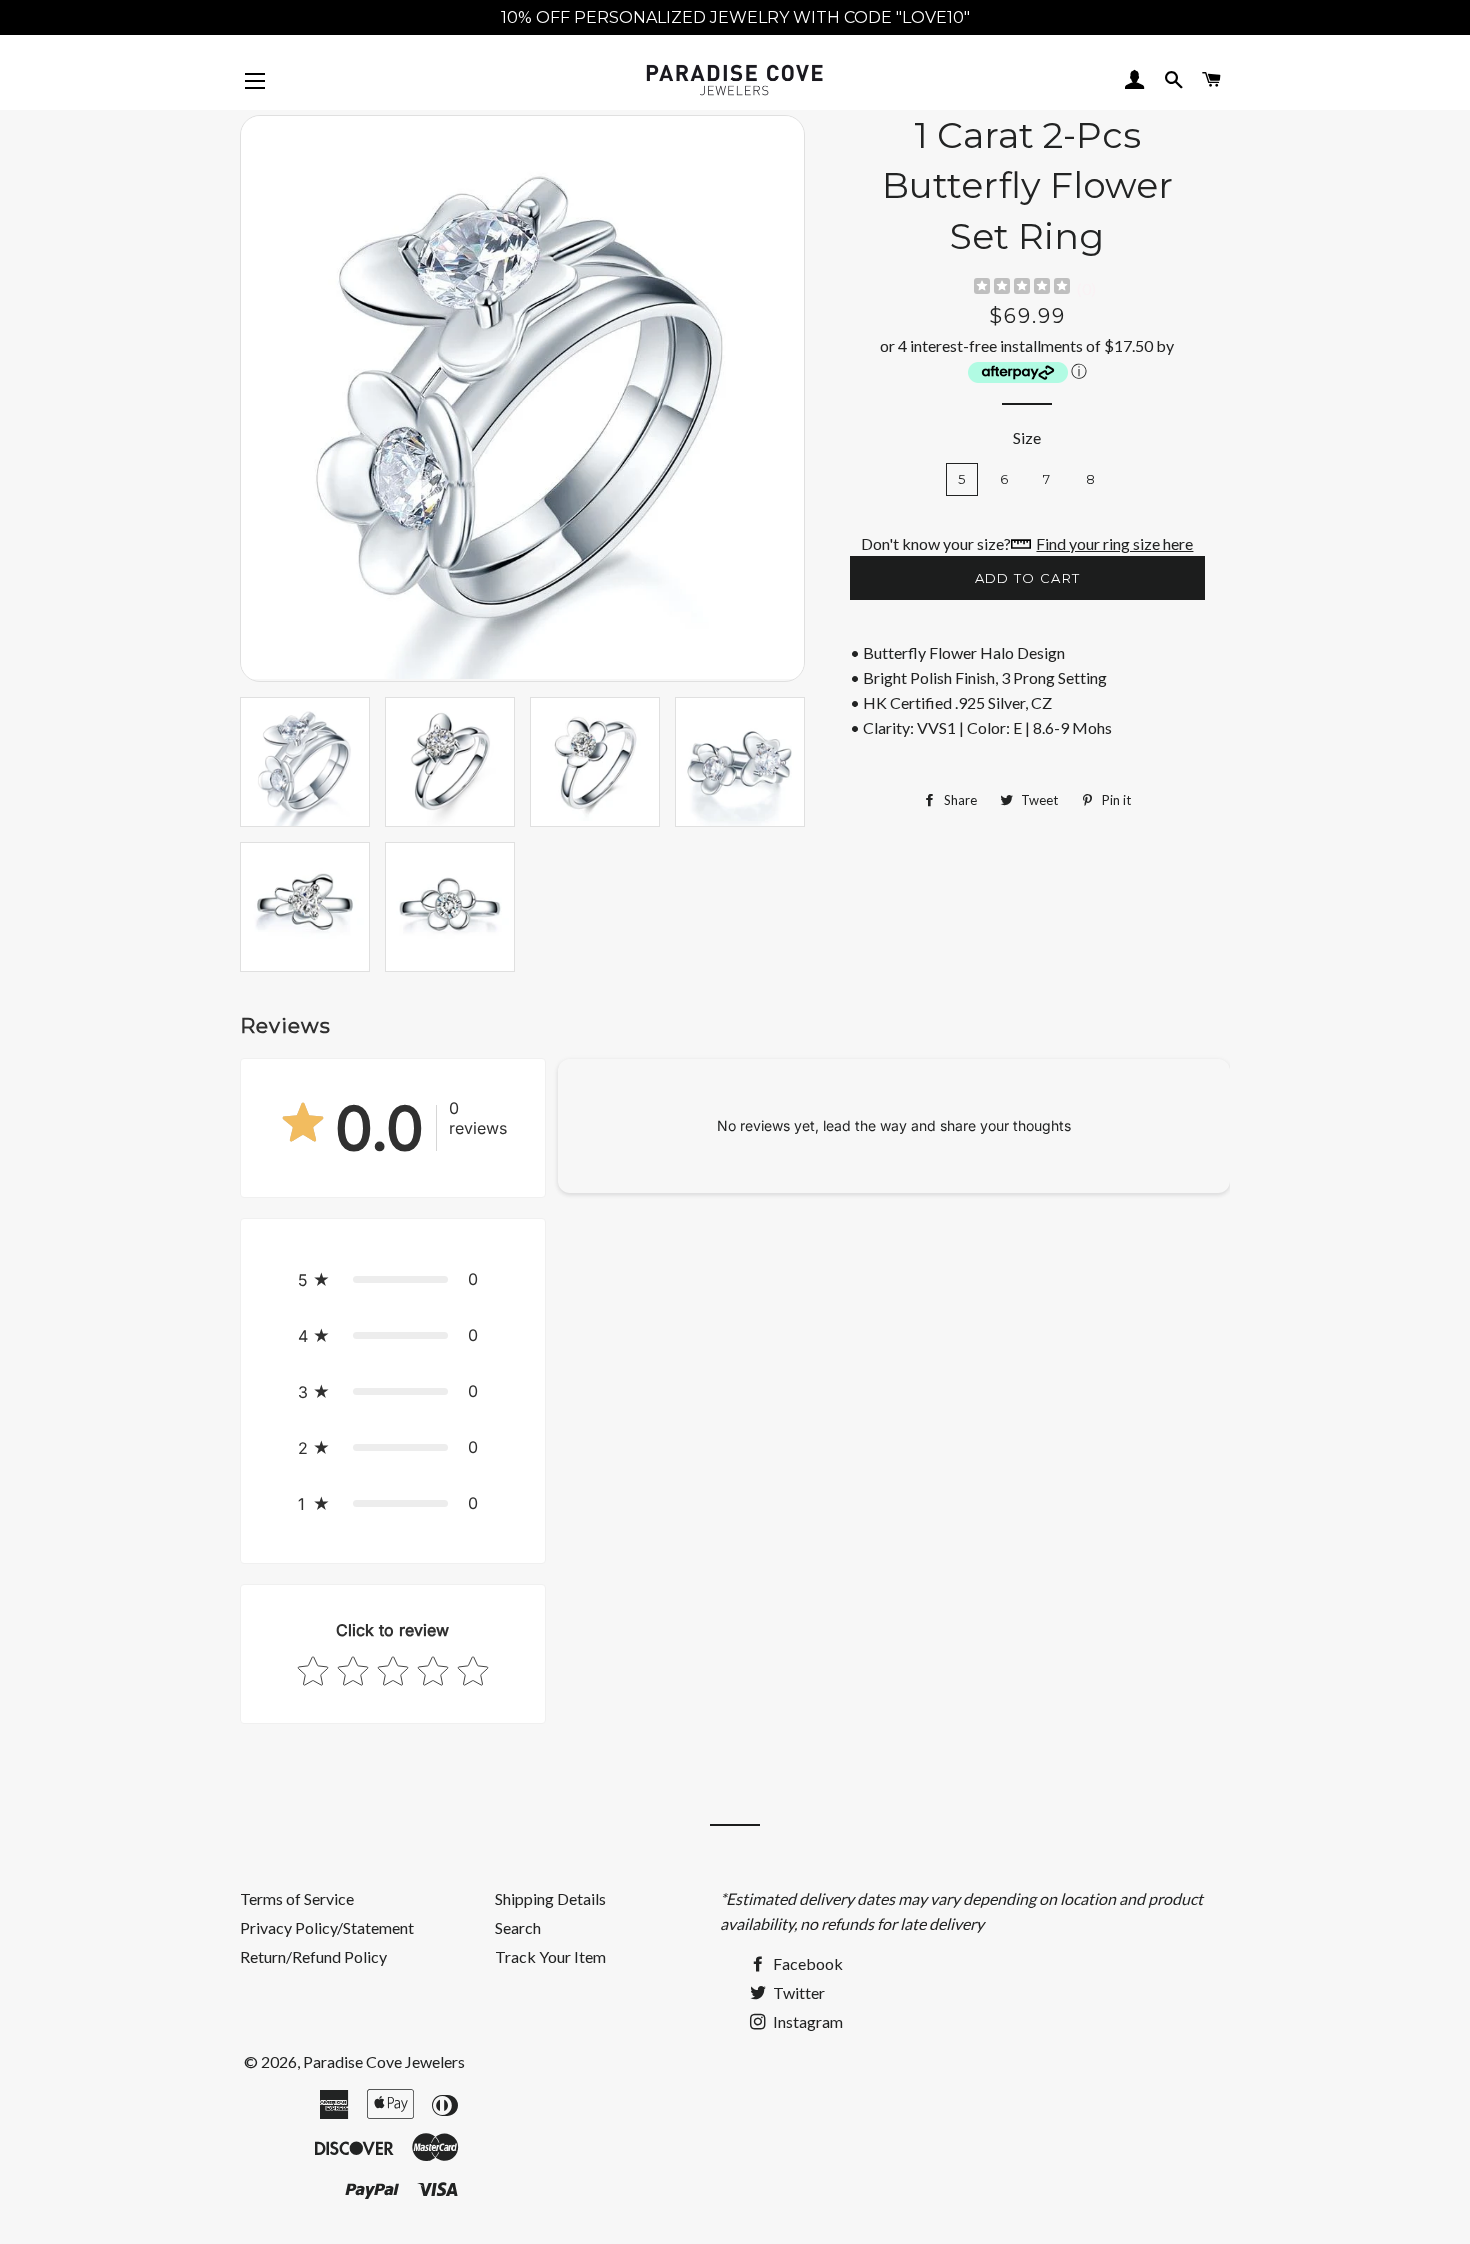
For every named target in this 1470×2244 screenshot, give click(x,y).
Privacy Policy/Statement (327, 1927)
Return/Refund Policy (313, 1956)
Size (1027, 437)
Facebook (806, 1963)
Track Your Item (550, 1956)
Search (518, 1927)
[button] (393, 1279)
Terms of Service (297, 1898)
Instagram (806, 2021)
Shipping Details (550, 1898)
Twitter (797, 1992)
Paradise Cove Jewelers (384, 2061)
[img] (1022, 288)
